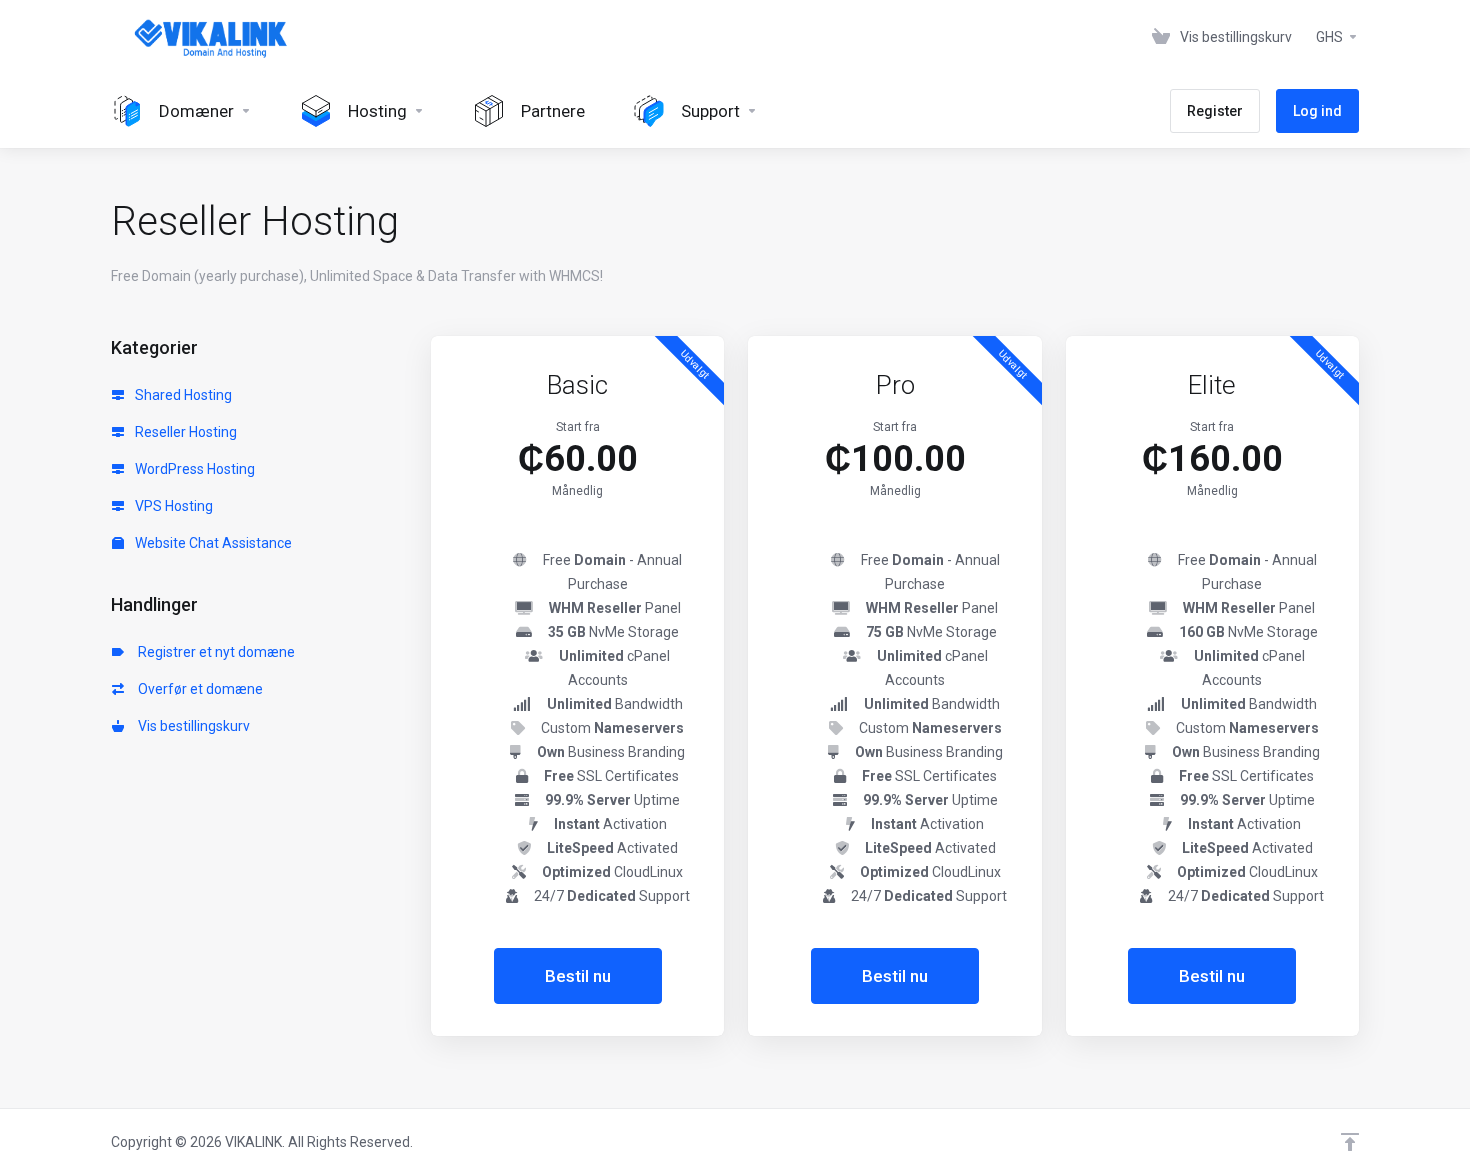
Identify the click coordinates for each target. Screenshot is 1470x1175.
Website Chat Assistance (212, 543)
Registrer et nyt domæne (213, 652)
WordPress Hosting (193, 469)
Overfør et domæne (197, 689)
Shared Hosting (182, 395)
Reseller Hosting (184, 432)
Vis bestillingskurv (191, 726)
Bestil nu (578, 976)
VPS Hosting (172, 506)
